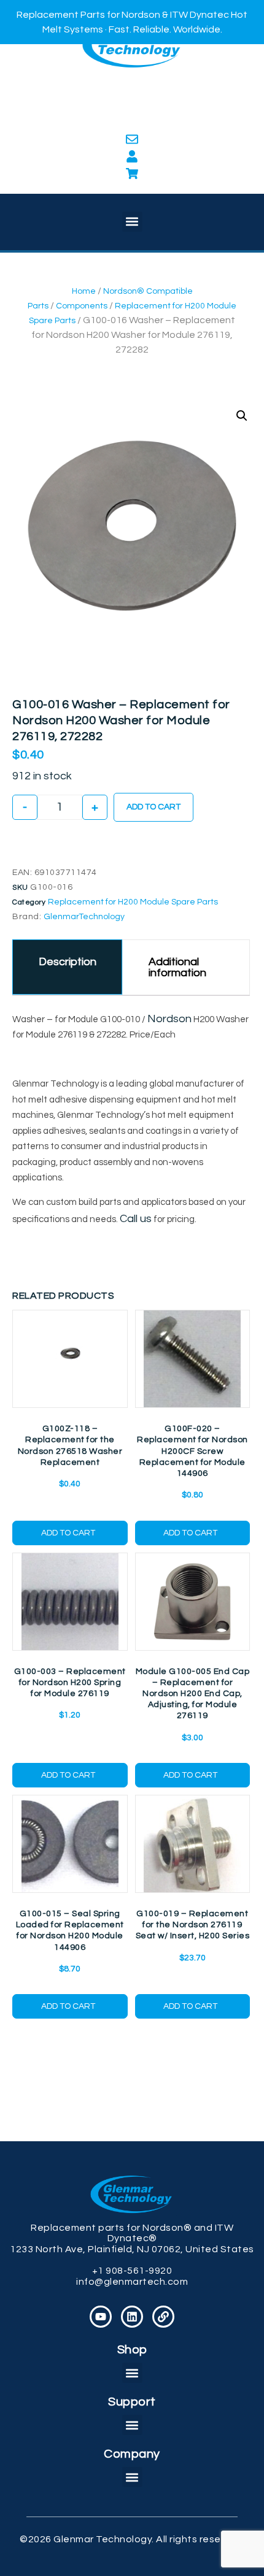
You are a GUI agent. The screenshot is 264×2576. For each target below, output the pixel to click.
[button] (132, 222)
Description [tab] (68, 962)
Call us (136, 1219)
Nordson (169, 1019)
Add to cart (153, 807)
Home (84, 291)
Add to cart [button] (68, 1533)
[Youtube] (101, 2317)
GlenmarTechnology (84, 917)
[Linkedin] (132, 2317)
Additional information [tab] (177, 967)
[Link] (163, 2317)
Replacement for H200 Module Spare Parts (133, 902)
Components (82, 306)
